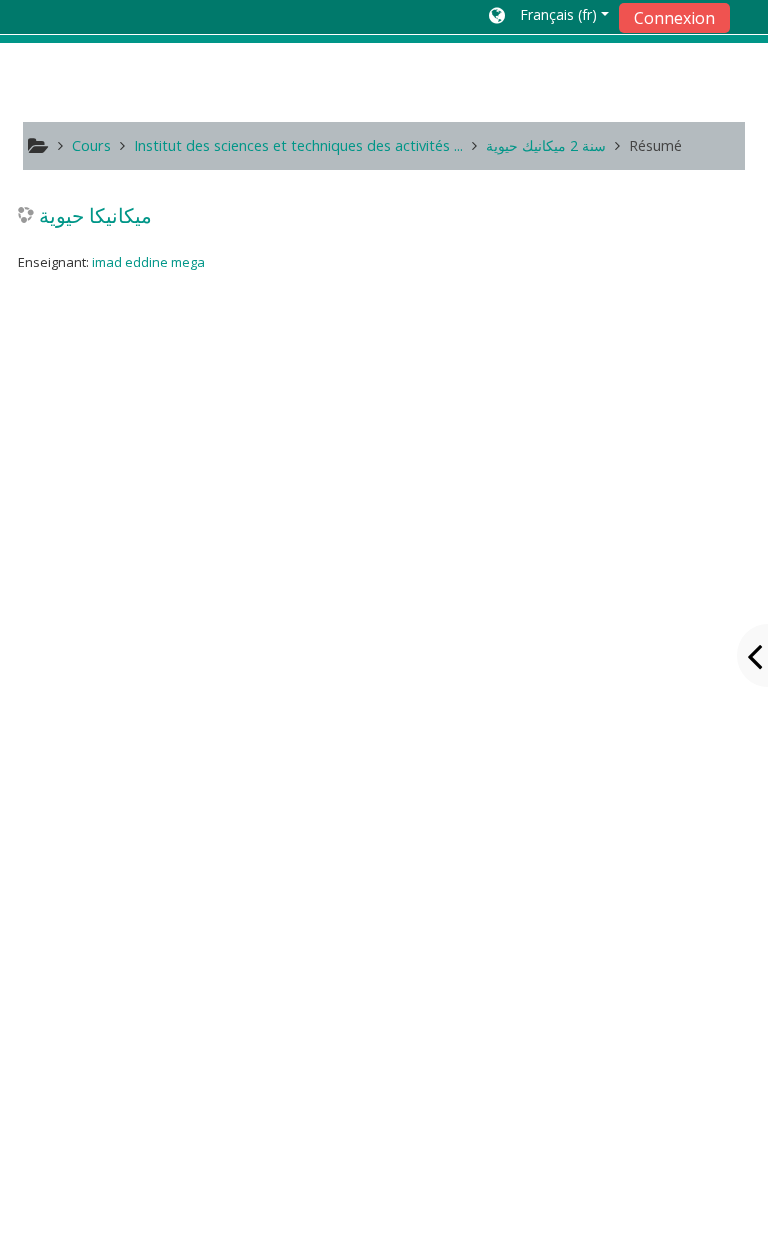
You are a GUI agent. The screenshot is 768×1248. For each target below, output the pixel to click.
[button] (549, 17)
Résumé (655, 145)
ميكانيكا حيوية (95, 215)
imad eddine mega (148, 262)
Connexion (674, 18)
